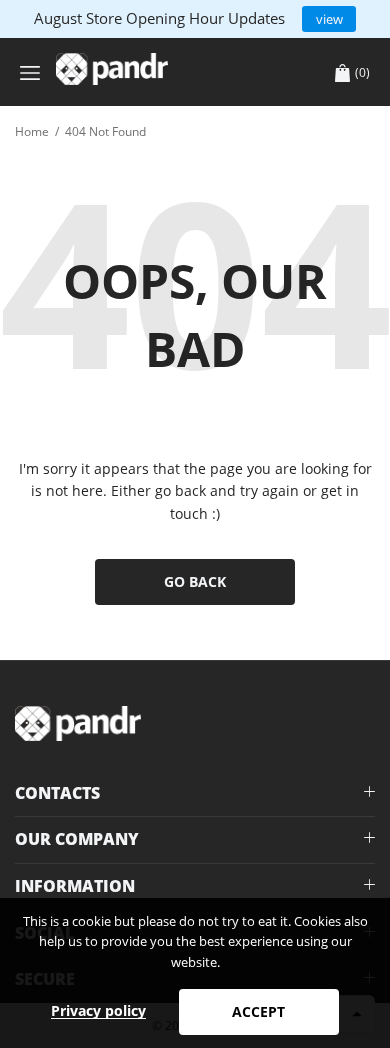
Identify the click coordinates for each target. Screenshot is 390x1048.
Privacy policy (98, 1010)
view (329, 19)
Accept (258, 1011)
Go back (195, 581)
